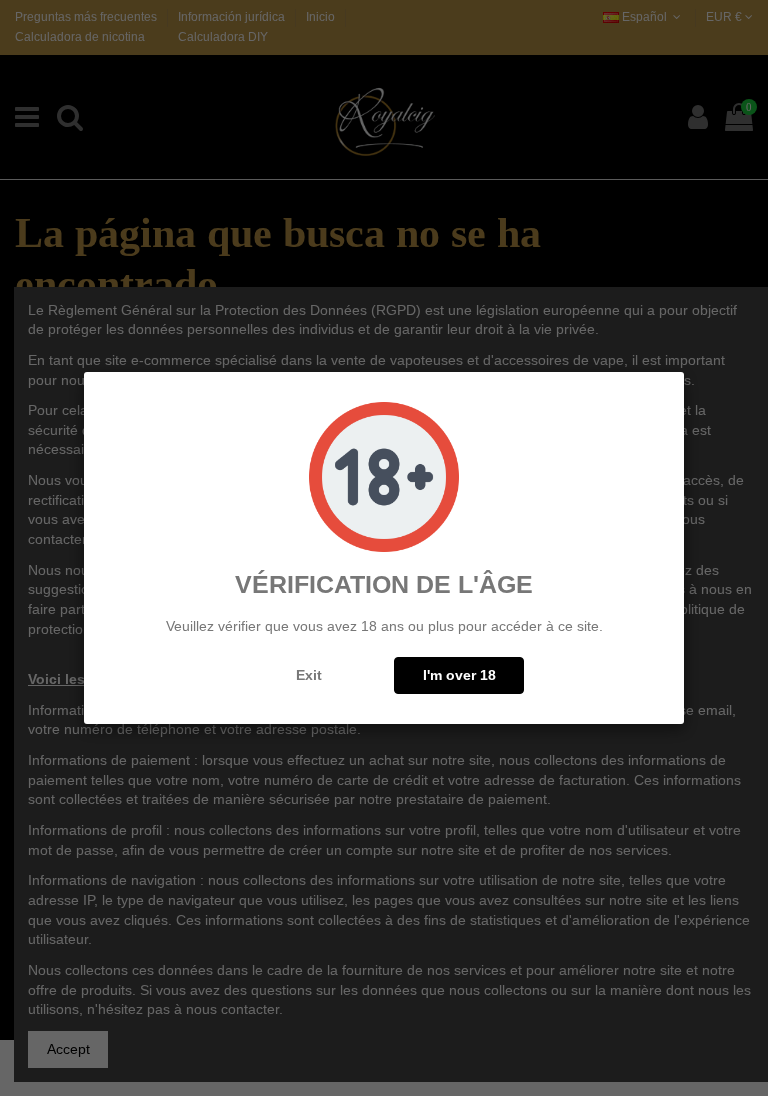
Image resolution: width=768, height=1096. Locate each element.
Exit (309, 675)
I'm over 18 (459, 675)
